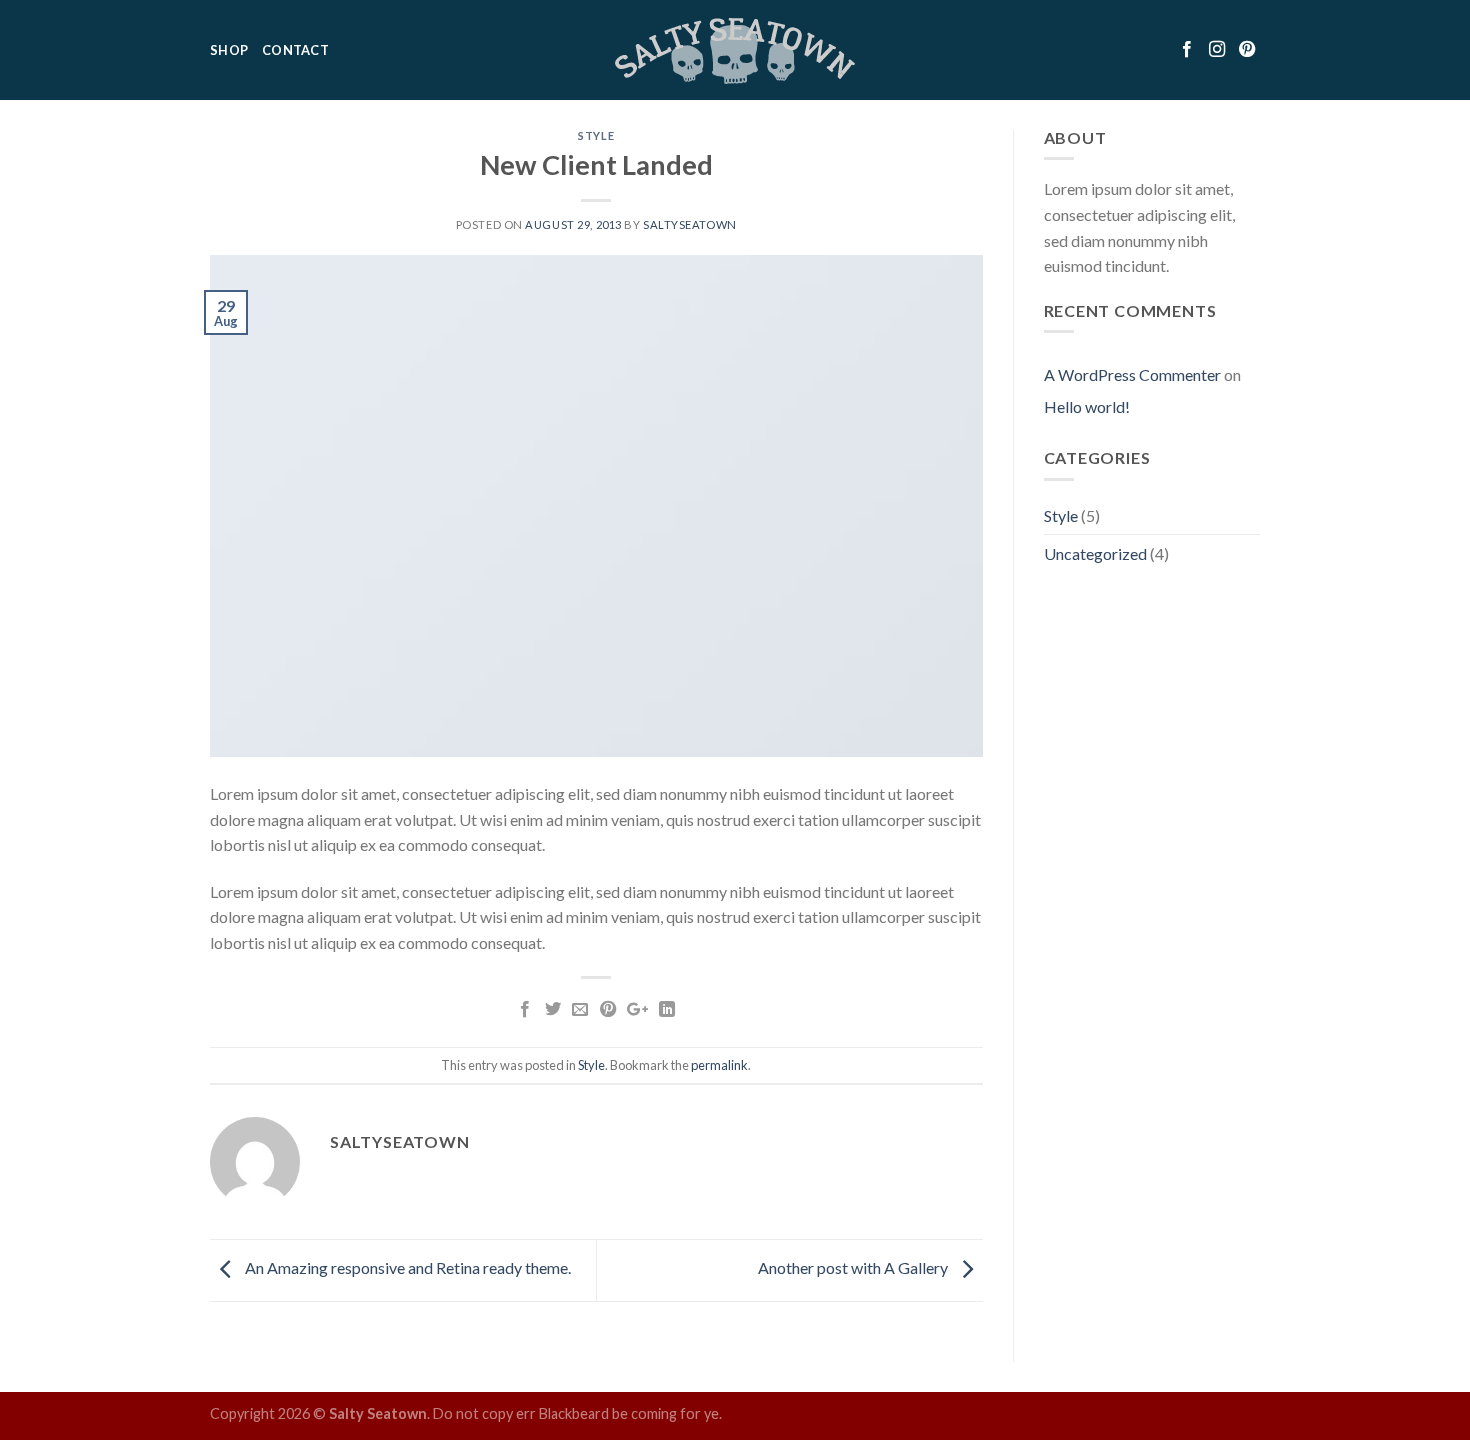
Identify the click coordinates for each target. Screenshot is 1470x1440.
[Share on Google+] (637, 1010)
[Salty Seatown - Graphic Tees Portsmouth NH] (735, 50)
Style (596, 135)
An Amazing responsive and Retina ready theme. (406, 1267)
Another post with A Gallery (854, 1267)
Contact (295, 50)
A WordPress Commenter (1132, 374)
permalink (719, 1065)
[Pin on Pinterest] (607, 1010)
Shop (229, 50)
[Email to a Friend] (580, 1010)
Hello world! (1087, 406)
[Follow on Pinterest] (1247, 50)
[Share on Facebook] (525, 1010)
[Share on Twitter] (553, 1010)
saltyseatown (690, 224)
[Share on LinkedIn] (667, 1010)
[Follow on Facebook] (1189, 50)
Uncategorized (1095, 553)
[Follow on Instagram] (1219, 50)
